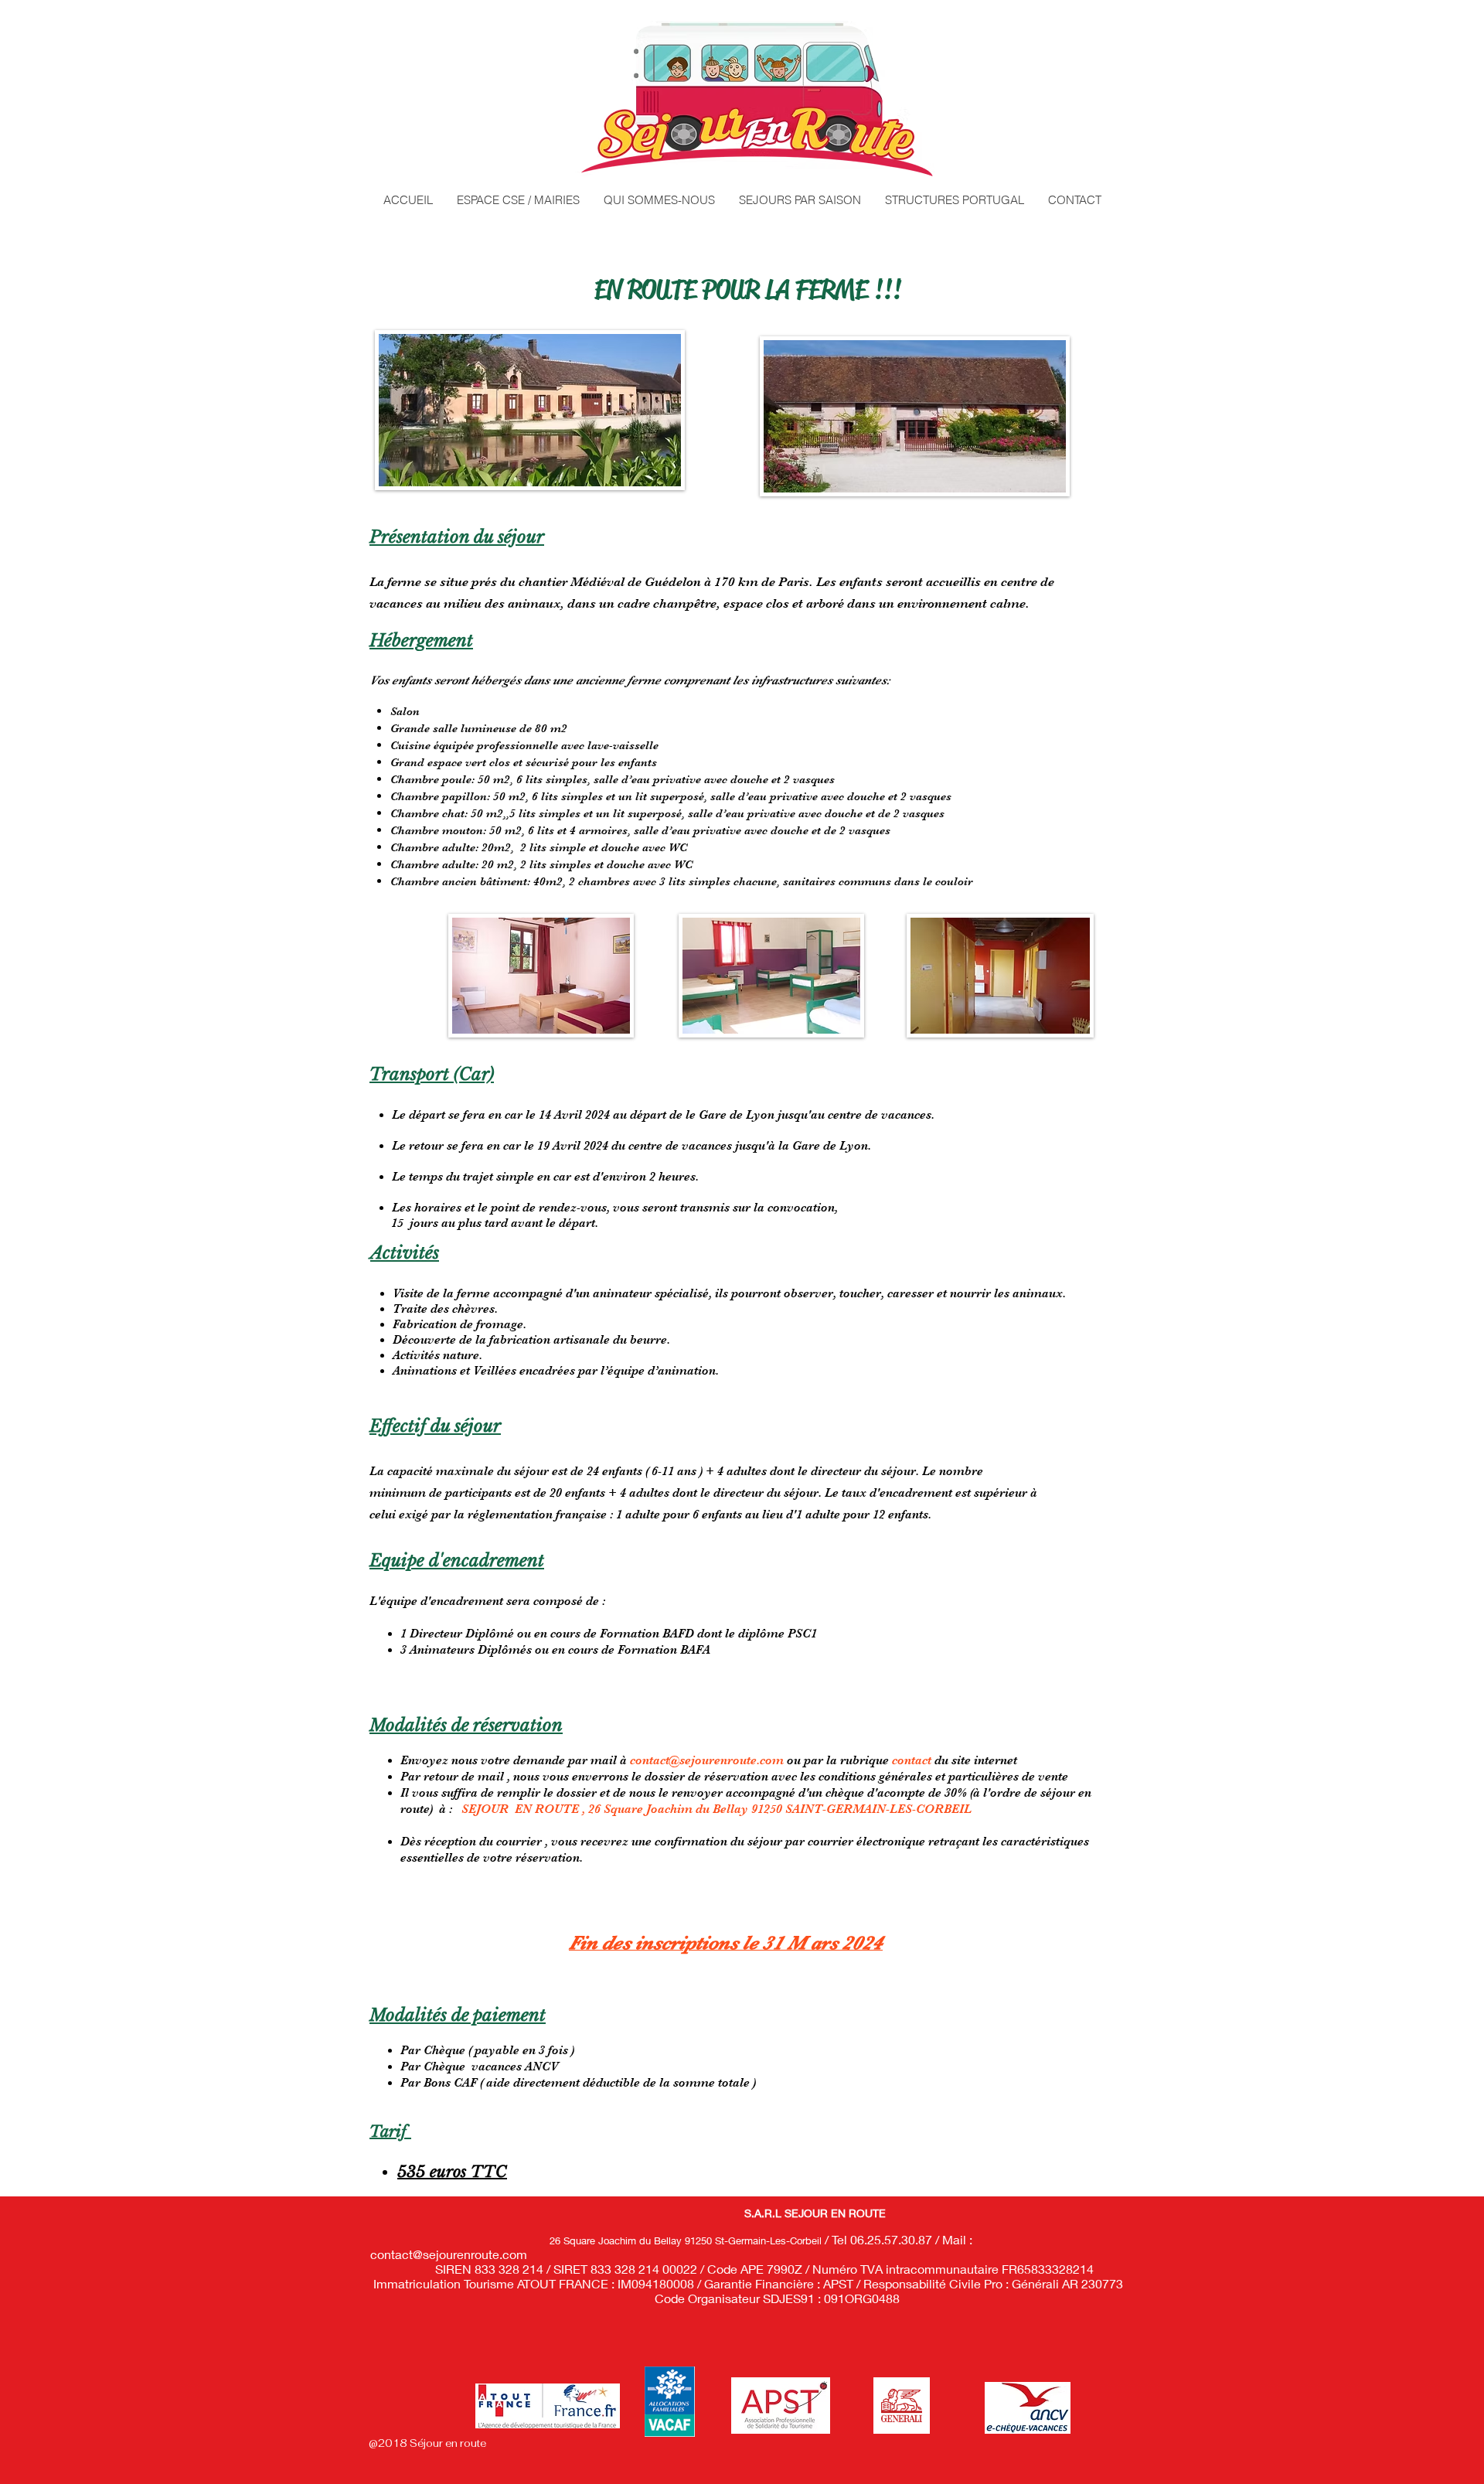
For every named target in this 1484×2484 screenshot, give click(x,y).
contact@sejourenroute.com (707, 1760)
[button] (800, 200)
